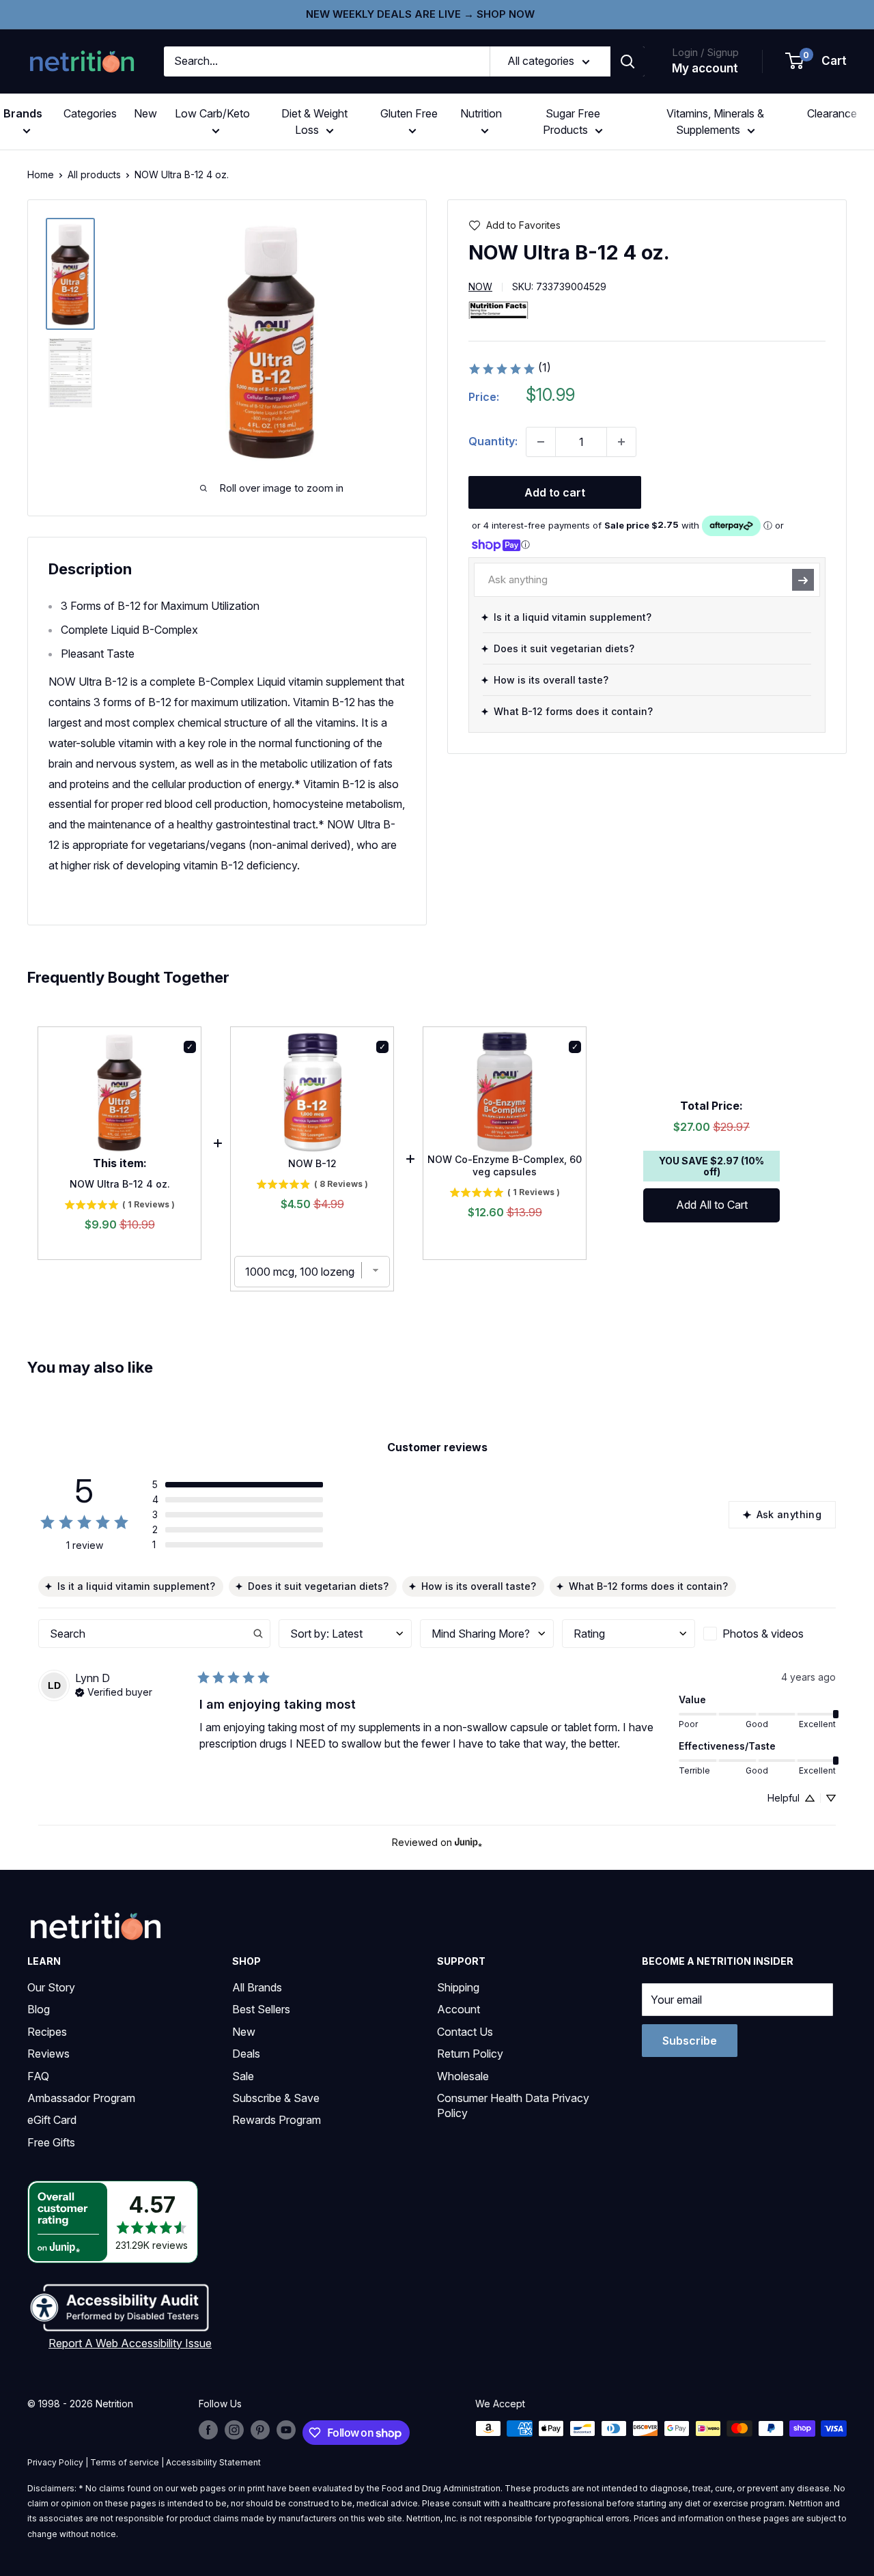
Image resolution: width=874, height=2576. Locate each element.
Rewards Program (277, 2120)
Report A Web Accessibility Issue (130, 2343)
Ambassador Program (81, 2098)
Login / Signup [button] (705, 52)
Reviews (48, 2054)
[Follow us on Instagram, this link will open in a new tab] (234, 2430)
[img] (70, 274)
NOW (480, 287)
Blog (39, 2009)
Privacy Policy (55, 2462)
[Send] (803, 580)
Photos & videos (763, 1634)
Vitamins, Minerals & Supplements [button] (715, 122)
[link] (509, 369)
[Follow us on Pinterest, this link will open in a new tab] (260, 2430)
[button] (817, 61)
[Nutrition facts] (498, 310)
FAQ (38, 2076)
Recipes (47, 2032)
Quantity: (493, 441)
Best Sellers (261, 2009)
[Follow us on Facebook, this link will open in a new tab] (208, 2430)
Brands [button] (23, 113)
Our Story (51, 1987)
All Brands (257, 1987)
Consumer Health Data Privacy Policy (513, 2105)
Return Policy (470, 2054)
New (145, 113)
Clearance (832, 113)
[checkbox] (770, 1634)
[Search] (628, 61)
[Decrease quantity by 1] (541, 442)
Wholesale (463, 2076)
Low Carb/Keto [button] (212, 113)
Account (459, 2009)
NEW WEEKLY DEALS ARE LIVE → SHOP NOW (420, 14)
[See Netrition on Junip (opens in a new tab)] (468, 1842)
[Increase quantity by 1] (621, 442)
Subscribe (690, 2041)
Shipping (458, 1987)
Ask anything (789, 1514)
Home (41, 174)
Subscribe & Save (276, 2098)
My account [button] (705, 68)
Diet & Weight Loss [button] (314, 122)
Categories (90, 113)
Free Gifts (51, 2142)
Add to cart (555, 492)
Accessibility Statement (213, 2462)
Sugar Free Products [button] (572, 122)
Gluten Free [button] (409, 113)
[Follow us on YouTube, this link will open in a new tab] (286, 2430)
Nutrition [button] (481, 113)
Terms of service (125, 2462)
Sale (243, 2076)
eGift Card (52, 2120)
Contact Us (465, 2032)
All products (94, 174)
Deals (246, 2054)
